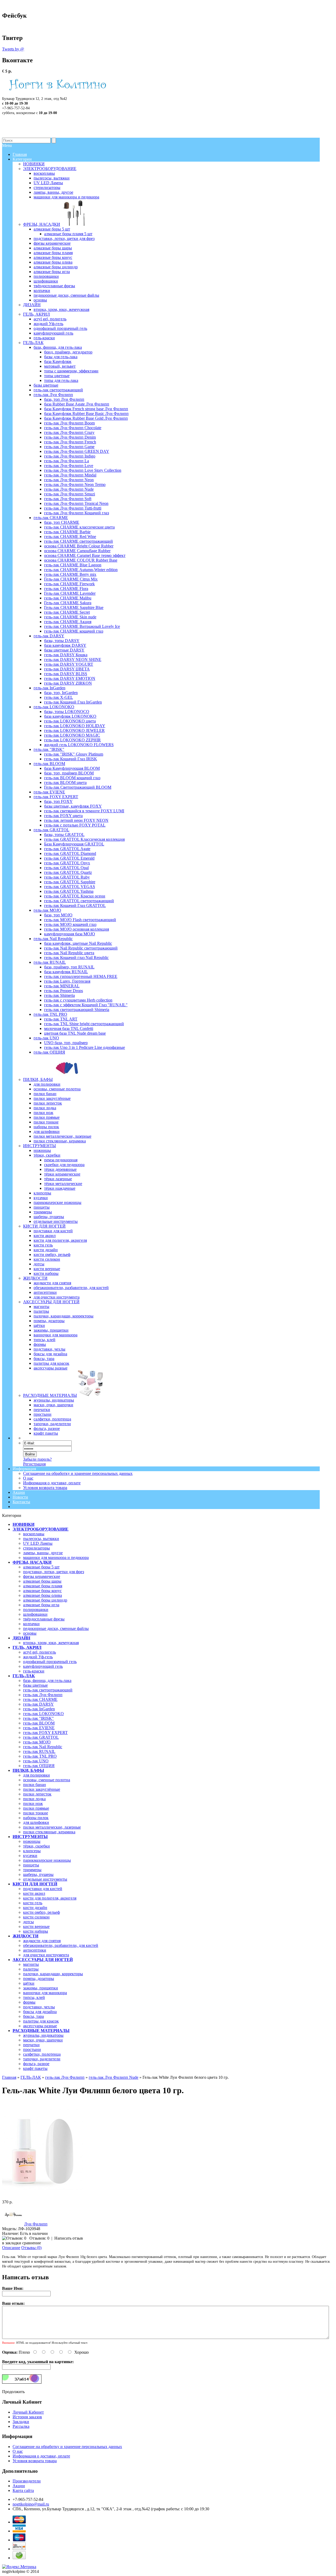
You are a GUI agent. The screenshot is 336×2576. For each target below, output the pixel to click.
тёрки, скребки (36, 1846)
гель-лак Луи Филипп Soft (68, 499)
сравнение (32, 2243)
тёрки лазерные (58, 1179)
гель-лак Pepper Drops (64, 991)
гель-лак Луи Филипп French (70, 442)
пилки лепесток (37, 1794)
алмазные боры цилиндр (45, 1600)
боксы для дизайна (40, 2012)
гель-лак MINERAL (62, 986)
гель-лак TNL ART (61, 1019)
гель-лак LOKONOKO (43, 1714)
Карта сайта (23, 2490)
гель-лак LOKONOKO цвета (70, 721)
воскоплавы (34, 1534)
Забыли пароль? (37, 1459)
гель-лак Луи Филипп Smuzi (70, 494)
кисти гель (33, 1903)
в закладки (12, 2243)
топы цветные (57, 376)
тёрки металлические (63, 1184)
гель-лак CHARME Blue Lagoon (73, 565)
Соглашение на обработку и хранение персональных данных (78, 1473)
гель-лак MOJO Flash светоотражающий (80, 920)
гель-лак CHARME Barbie (67, 532)
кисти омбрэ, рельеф (41, 1912)
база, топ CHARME (62, 522)
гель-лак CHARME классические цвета (79, 527)
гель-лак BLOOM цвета (65, 782)
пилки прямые (36, 1808)
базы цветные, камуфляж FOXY (73, 806)
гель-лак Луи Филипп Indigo (70, 456)
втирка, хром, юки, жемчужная (51, 1643)
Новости (20, 1497)
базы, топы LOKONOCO (67, 712)
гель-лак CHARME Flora (66, 589)
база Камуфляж (58, 361)
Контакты (21, 1502)
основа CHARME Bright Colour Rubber (79, 546)
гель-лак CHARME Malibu (68, 598)
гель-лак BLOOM (39, 1723)
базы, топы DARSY (62, 641)
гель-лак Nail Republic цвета (69, 953)
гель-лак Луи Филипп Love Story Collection (83, 470)
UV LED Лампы (38, 1543)
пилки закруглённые (42, 1789)
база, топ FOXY (58, 801)
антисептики (35, 1950)
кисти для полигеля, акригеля (50, 1898)
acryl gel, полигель (40, 1652)
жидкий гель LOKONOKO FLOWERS (79, 745)
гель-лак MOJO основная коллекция (77, 929)
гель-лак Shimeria (59, 995)
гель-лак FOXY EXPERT (45, 1733)
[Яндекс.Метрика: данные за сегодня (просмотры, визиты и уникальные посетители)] (19, 2567)
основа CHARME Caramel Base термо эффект (85, 555)
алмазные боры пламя (43, 1586)
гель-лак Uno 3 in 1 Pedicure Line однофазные (85, 1047)
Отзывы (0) (31, 2248)
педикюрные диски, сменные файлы (56, 1628)
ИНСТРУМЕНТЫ (30, 1837)
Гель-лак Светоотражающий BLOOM (78, 787)
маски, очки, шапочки (43, 2040)
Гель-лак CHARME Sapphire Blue (74, 607)
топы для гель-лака (61, 380)
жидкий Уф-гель (38, 1657)
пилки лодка (34, 1799)
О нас (28, 1478)
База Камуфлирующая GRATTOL (74, 844)
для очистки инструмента (46, 1955)
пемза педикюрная (61, 1160)
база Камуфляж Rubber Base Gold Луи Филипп (86, 418)
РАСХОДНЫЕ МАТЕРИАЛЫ (41, 2031)
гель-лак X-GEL (59, 697)
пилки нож (33, 1803)
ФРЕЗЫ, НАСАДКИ (32, 1562)
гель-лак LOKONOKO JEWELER (74, 730)
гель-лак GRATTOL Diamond (70, 853)
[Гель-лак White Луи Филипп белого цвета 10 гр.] (43, 2197)
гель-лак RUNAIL (39, 1751)
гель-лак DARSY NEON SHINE (73, 660)
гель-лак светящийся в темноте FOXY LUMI (84, 811)
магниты (31, 1964)
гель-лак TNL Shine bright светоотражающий (84, 1024)
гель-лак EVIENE (39, 1728)
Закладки (21, 2422)
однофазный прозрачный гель (50, 1662)
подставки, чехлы (39, 2007)
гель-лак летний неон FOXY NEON (76, 820)
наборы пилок (36, 1818)
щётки (29, 1983)
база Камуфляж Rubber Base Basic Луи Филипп (86, 414)
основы (30, 1633)
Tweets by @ (13, 49)
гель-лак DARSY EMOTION (70, 678)
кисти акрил (34, 1893)
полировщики (36, 1610)
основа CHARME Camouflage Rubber (77, 551)
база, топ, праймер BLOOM (69, 773)
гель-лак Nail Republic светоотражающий (81, 948)
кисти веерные (36, 1926)
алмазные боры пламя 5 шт (68, 234)
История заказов (27, 2417)
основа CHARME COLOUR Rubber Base (81, 560)
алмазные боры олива (43, 1595)
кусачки (30, 1856)
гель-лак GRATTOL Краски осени (75, 896)
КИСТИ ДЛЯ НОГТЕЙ (35, 1884)
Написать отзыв (69, 2238)
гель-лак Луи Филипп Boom (69, 423)
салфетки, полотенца (42, 2054)
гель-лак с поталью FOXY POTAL (75, 825)
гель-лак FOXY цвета (63, 816)
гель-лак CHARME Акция (68, 622)
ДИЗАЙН (21, 1638)
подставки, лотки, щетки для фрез (54, 1572)
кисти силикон (36, 1917)
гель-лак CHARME (40, 1699)
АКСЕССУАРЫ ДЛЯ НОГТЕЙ (43, 1960)
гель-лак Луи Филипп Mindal (70, 475)
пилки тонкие (36, 1813)
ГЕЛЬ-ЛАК (24, 1676)
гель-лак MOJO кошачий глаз (70, 924)
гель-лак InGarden (39, 1709)
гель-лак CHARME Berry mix (70, 574)
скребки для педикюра (64, 1165)
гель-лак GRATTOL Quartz (68, 872)
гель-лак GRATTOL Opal (66, 868)
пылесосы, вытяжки (41, 1539)
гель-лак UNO (36, 1761)
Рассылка (21, 2426)
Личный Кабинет (28, 2412)
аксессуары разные (40, 2026)
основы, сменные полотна (47, 1780)
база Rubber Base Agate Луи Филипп (77, 404)
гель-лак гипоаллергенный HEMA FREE (81, 976)
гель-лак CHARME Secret (67, 612)
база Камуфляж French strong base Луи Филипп (86, 409)
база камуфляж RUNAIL (66, 972)
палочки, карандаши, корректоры (53, 1974)
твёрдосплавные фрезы (44, 1619)
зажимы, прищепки (41, 1988)
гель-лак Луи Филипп (43, 1695)
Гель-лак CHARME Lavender (70, 593)
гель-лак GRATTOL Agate (67, 849)
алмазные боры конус (42, 1591)
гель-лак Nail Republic (43, 1747)
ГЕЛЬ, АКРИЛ (27, 1647)
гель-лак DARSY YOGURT (69, 664)
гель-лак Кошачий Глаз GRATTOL (75, 905)
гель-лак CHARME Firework (69, 584)
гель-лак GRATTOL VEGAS (70, 887)
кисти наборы (36, 1931)
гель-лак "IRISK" (38, 1718)
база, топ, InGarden (61, 693)
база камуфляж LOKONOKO (70, 716)
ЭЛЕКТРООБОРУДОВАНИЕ (41, 1529)
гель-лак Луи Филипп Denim (70, 437)
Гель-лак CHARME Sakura (68, 603)
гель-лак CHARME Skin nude (70, 617)
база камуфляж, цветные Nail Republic (78, 943)
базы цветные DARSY (64, 650)
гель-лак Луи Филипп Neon (69, 480)
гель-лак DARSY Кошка (66, 655)
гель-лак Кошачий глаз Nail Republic (76, 958)
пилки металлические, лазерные (52, 1827)
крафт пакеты (35, 2068)
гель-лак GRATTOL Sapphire (70, 882)
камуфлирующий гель (43, 1666)
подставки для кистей (43, 1889)
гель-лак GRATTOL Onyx (67, 863)
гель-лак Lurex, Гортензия (67, 981)
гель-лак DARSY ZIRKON (68, 683)
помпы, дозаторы (39, 1979)
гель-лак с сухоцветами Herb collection (78, 1000)
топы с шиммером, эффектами (71, 371)
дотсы (28, 1922)
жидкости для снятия (42, 1941)
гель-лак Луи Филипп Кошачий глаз (77, 513)
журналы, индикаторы (43, 2035)
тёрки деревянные (60, 1169)
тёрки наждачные (60, 1188)
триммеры (32, 1870)
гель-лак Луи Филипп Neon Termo (75, 484)
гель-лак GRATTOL (41, 1737)
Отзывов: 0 (39, 2238)
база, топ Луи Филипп (64, 399)
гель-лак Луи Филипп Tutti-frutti (73, 508)
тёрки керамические (62, 1174)
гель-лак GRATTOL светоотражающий (79, 901)
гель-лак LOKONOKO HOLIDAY (75, 726)
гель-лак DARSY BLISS (66, 674)
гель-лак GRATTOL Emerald (69, 858)
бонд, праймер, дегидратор (68, 352)
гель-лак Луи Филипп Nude (69, 489)
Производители (27, 2481)
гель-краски (34, 1671)
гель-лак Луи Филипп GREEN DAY (77, 451)
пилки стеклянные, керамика (49, 1832)
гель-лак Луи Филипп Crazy (69, 432)
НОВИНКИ (23, 1524)
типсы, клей (34, 1997)
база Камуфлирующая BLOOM (72, 768)
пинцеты (31, 1865)
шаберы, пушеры (38, 1874)
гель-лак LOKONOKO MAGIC (72, 735)
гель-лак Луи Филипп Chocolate (73, 428)
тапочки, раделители (42, 2059)
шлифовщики (35, 1614)
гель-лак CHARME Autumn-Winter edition (81, 570)
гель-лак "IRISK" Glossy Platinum (74, 754)
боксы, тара (33, 2016)
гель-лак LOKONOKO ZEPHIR (72, 740)
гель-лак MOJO (37, 1742)
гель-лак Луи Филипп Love (69, 466)
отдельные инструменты (45, 1879)
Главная (9, 2077)
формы (29, 2002)
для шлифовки (36, 1822)
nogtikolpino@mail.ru (31, 2504)
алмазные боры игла (41, 1605)
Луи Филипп (36, 2224)
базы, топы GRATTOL (64, 835)
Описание (11, 2248)
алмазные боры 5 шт (41, 1567)
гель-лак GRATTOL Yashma (69, 891)
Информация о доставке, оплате (52, 1483)
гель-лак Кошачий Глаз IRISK (71, 759)
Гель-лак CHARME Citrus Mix (71, 579)
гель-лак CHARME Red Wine (70, 537)
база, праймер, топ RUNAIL (69, 967)
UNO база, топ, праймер (66, 1043)
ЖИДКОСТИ (25, 1936)
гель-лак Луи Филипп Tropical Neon (76, 503)
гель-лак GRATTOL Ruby (67, 877)
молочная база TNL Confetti (69, 1028)
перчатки (31, 2045)
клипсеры (32, 1851)
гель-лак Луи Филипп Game (69, 447)
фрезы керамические (42, 1576)
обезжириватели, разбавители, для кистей (61, 1945)
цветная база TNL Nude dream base (75, 1033)
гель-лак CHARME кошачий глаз (74, 631)
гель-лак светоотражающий (48, 1690)
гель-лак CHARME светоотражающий (78, 541)
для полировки (36, 1775)
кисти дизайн (35, 1908)
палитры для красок (41, 2021)
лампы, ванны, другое (43, 1553)
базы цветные (35, 1685)
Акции (19, 1492)
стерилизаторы (36, 1548)
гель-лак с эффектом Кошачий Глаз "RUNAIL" (86, 1005)
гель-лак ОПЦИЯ (39, 1766)
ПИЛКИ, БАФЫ (28, 1770)
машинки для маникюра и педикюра (56, 1558)
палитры (31, 1969)
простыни (32, 2049)
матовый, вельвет (60, 366)
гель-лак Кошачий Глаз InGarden (73, 702)
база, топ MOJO (58, 915)
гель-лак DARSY (38, 1704)
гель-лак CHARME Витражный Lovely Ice (82, 626)
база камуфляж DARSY (65, 645)
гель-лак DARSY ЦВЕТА (67, 669)
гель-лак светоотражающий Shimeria (77, 1010)
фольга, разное (36, 2064)
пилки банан (35, 1785)
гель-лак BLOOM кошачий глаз (72, 778)
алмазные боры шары (42, 1581)
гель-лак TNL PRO (40, 1756)
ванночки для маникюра (45, 1993)
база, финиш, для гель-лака (47, 1680)
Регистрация (34, 1464)
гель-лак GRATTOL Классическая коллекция (84, 839)
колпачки (31, 1624)
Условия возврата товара (45, 1488)
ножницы (32, 1841)
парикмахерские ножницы (47, 1860)
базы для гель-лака (61, 357)
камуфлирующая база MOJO (70, 934)
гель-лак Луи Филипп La (67, 461)
